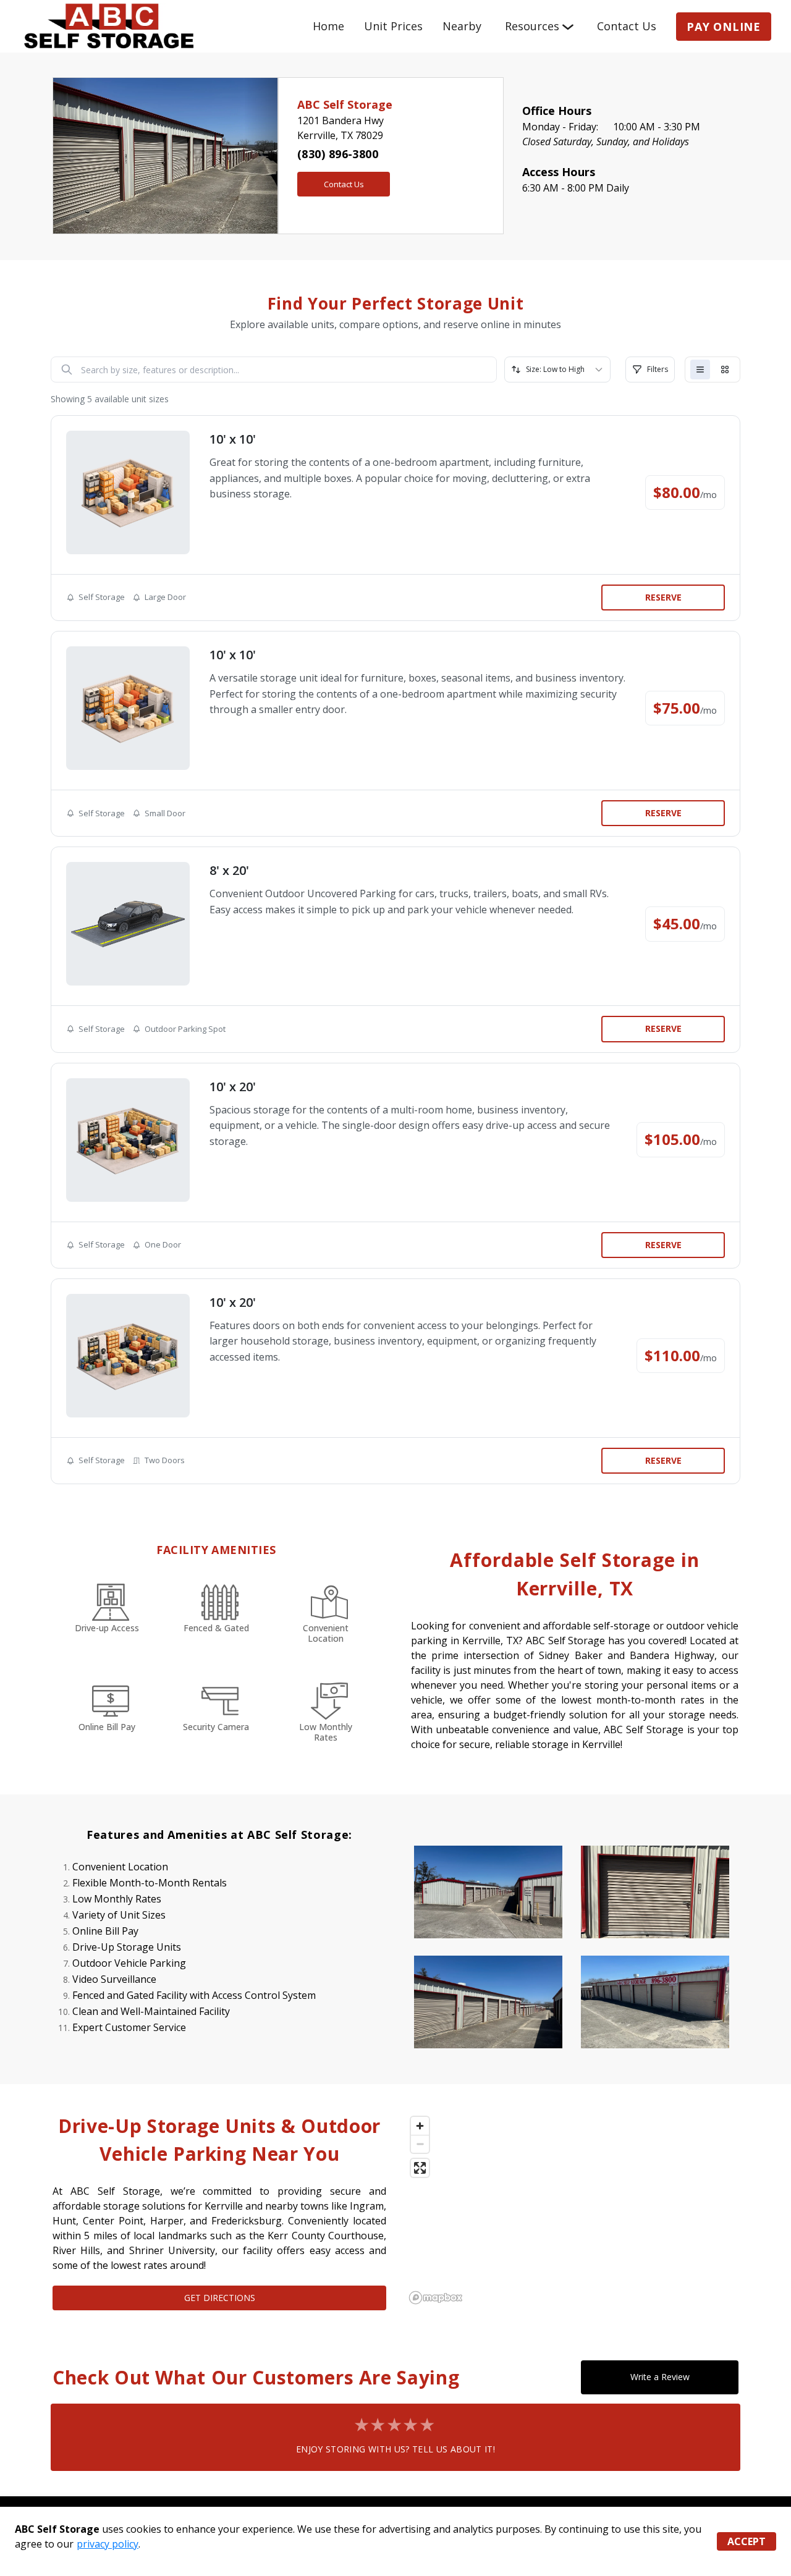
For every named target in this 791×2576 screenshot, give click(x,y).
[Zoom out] (420, 2144)
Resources (532, 26)
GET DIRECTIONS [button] (220, 2298)
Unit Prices (393, 26)
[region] (572, 2210)
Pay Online (724, 27)
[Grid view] (725, 370)
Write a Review (660, 2377)
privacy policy (108, 2544)
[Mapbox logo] (436, 2298)
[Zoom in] (420, 2126)
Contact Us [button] (344, 184)
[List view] (700, 370)
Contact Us (627, 26)
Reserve (663, 597)
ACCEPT (747, 2541)
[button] (70, 156)
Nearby (462, 26)
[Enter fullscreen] (420, 2168)
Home (328, 26)
